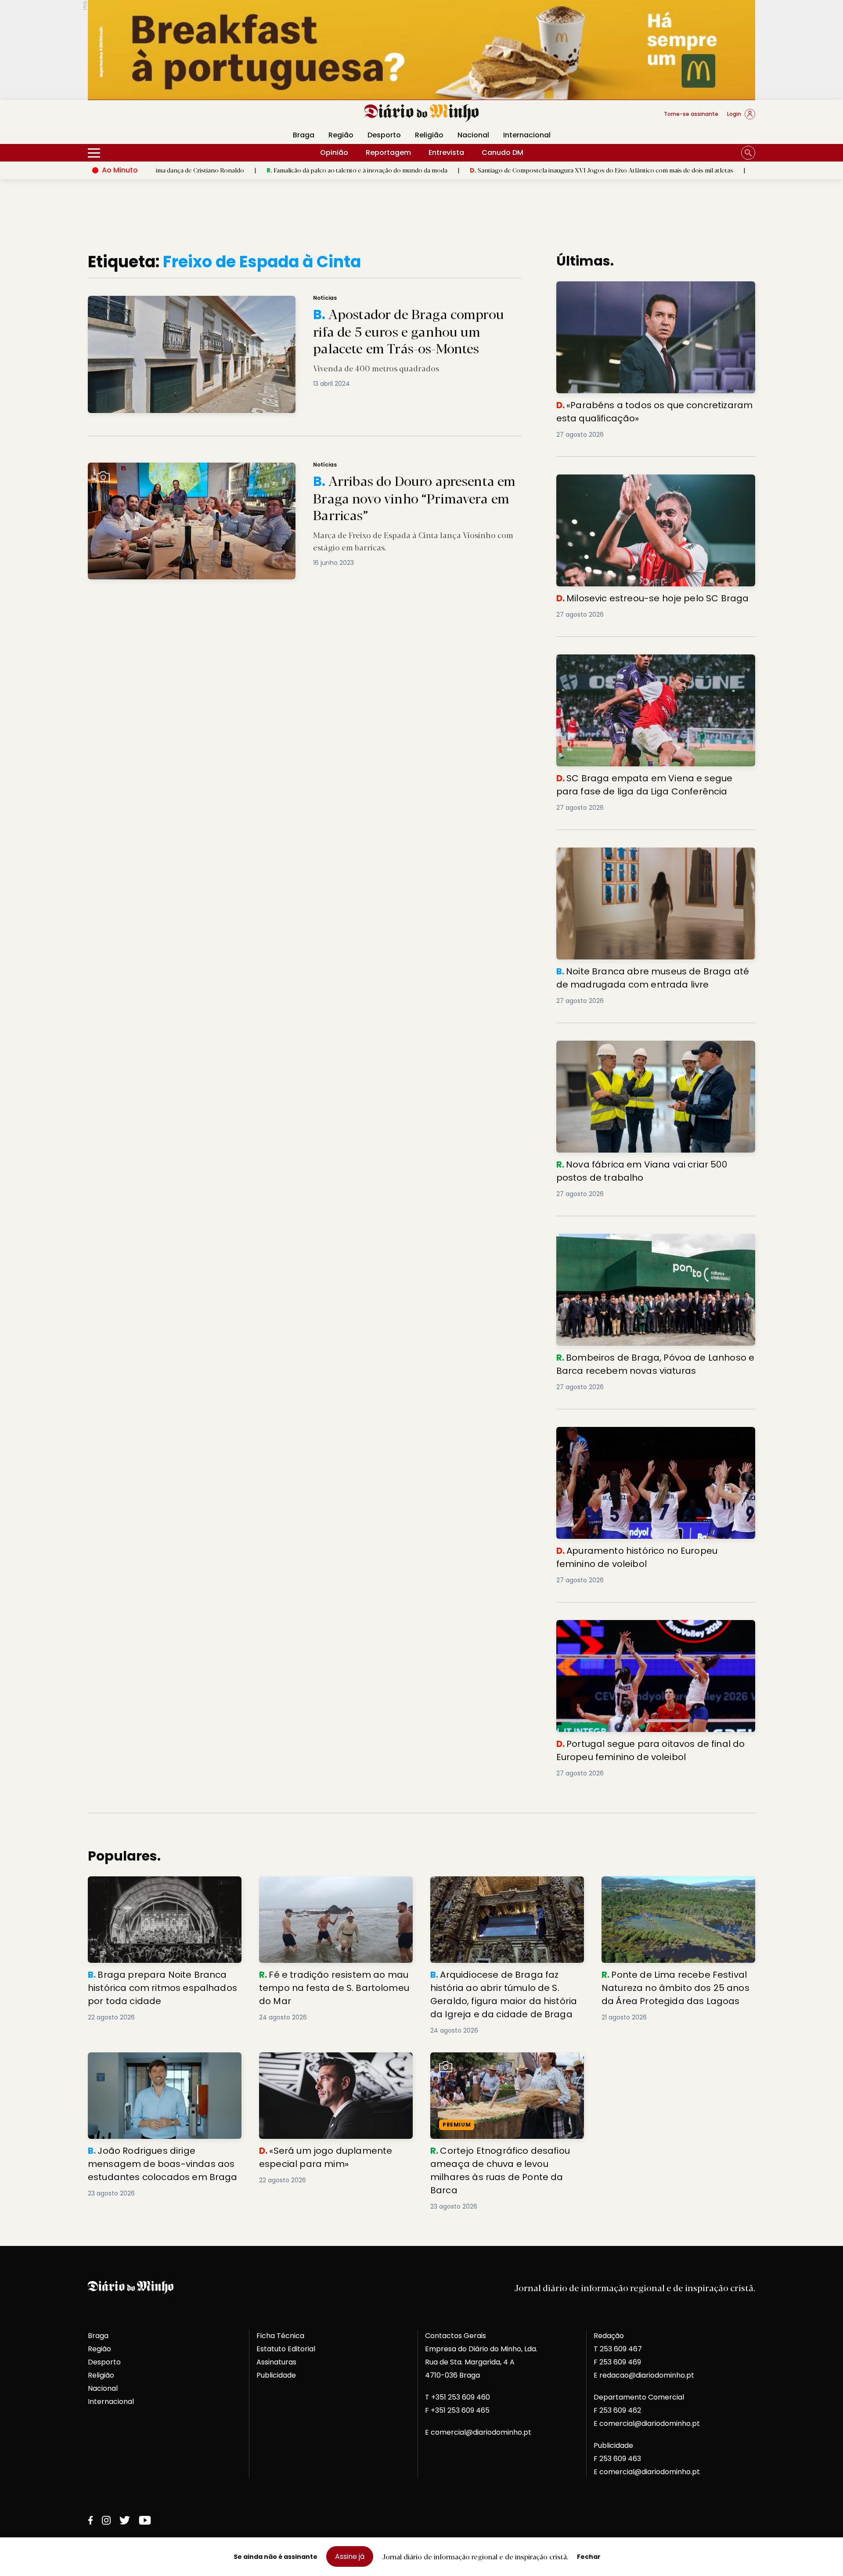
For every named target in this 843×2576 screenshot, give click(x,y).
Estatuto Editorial (286, 2349)
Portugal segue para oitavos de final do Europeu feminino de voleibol (642, 1630)
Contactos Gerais (456, 2336)
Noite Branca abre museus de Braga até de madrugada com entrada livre (656, 858)
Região (341, 135)
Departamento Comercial (639, 2397)
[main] (421, 1232)
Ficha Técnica (280, 2336)
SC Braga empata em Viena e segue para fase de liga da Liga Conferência (652, 665)
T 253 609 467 (618, 2349)
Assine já (350, 2556)
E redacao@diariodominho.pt (644, 2375)
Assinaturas (276, 2362)
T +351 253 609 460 (458, 2397)
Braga (304, 135)
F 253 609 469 (617, 2362)
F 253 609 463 (617, 2459)
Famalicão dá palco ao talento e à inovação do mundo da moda (252, 170)
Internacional (527, 135)
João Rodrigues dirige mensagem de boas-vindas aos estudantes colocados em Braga (160, 2068)
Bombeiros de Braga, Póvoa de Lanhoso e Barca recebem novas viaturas (642, 1244)
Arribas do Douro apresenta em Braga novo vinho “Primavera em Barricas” (205, 468)
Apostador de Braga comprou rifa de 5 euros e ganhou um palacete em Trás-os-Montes (228, 301)
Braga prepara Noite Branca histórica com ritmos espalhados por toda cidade (164, 1887)
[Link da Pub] (421, 50)
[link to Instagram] (106, 2520)
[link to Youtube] (145, 2520)
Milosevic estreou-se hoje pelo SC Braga (629, 480)
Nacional (473, 135)
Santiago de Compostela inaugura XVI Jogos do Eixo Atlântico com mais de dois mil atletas (497, 170)
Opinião (334, 153)
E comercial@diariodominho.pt (478, 2432)
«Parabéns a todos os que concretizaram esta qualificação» (737, 170)
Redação (609, 2336)
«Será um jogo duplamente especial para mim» (333, 2063)
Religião (429, 135)
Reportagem (388, 153)
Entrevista (446, 153)
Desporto (384, 135)
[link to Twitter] (125, 2520)
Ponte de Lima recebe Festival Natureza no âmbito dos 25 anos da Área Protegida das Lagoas (677, 1892)
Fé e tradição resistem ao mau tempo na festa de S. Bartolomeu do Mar (332, 1887)
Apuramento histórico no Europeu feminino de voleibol (653, 1432)
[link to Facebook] (90, 2520)
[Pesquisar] (748, 153)
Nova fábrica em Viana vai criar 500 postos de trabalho (655, 1046)
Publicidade (276, 2375)
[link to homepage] (422, 113)
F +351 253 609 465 (457, 2410)
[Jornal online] (133, 118)
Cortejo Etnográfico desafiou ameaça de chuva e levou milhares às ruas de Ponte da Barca (504, 2068)
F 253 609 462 (617, 2410)
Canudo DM (503, 153)
